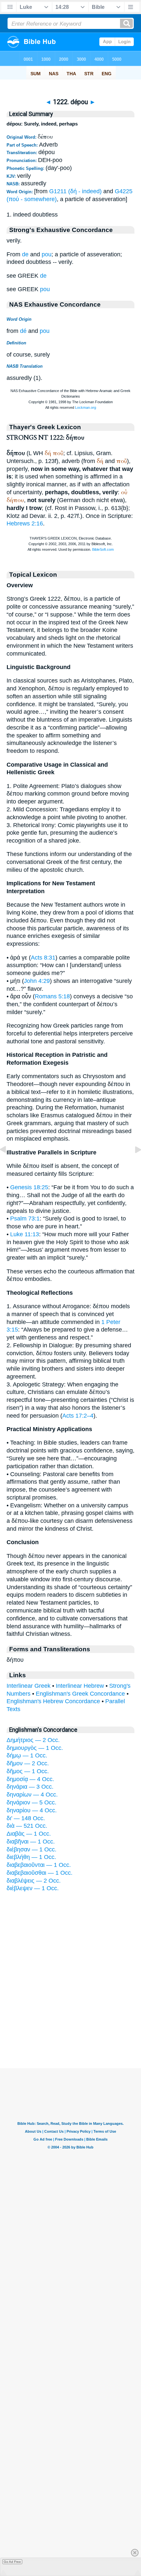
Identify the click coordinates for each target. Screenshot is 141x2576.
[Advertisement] (70, 2028)
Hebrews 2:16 (25, 523)
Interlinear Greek (29, 1686)
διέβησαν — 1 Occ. (31, 1849)
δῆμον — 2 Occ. (28, 1763)
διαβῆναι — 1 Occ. (31, 1842)
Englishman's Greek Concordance (80, 1694)
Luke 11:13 (25, 1234)
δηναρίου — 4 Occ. (32, 1810)
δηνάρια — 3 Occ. (30, 1787)
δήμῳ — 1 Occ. (27, 1755)
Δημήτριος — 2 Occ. (33, 1740)
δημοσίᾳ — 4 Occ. (30, 1779)
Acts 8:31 (43, 958)
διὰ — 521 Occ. (27, 1826)
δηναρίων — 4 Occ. (32, 1795)
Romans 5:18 (52, 996)
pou (47, 254)
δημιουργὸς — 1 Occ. (35, 1748)
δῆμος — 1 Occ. (28, 1771)
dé (23, 331)
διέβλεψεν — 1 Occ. (33, 1888)
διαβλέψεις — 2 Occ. (34, 1881)
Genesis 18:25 (29, 1187)
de (25, 254)
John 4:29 (37, 981)
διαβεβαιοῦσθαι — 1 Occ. (40, 1873)
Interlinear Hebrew (80, 1686)
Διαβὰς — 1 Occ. (29, 1834)
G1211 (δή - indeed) (75, 191)
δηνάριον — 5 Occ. (31, 1802)
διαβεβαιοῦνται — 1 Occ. (39, 1865)
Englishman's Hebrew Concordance (53, 1701)
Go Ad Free (12, 2562)
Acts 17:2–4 (78, 1416)
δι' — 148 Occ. (26, 1818)
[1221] (8, 1164)
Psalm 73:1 (25, 1218)
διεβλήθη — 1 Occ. (31, 1857)
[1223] (133, 1164)
